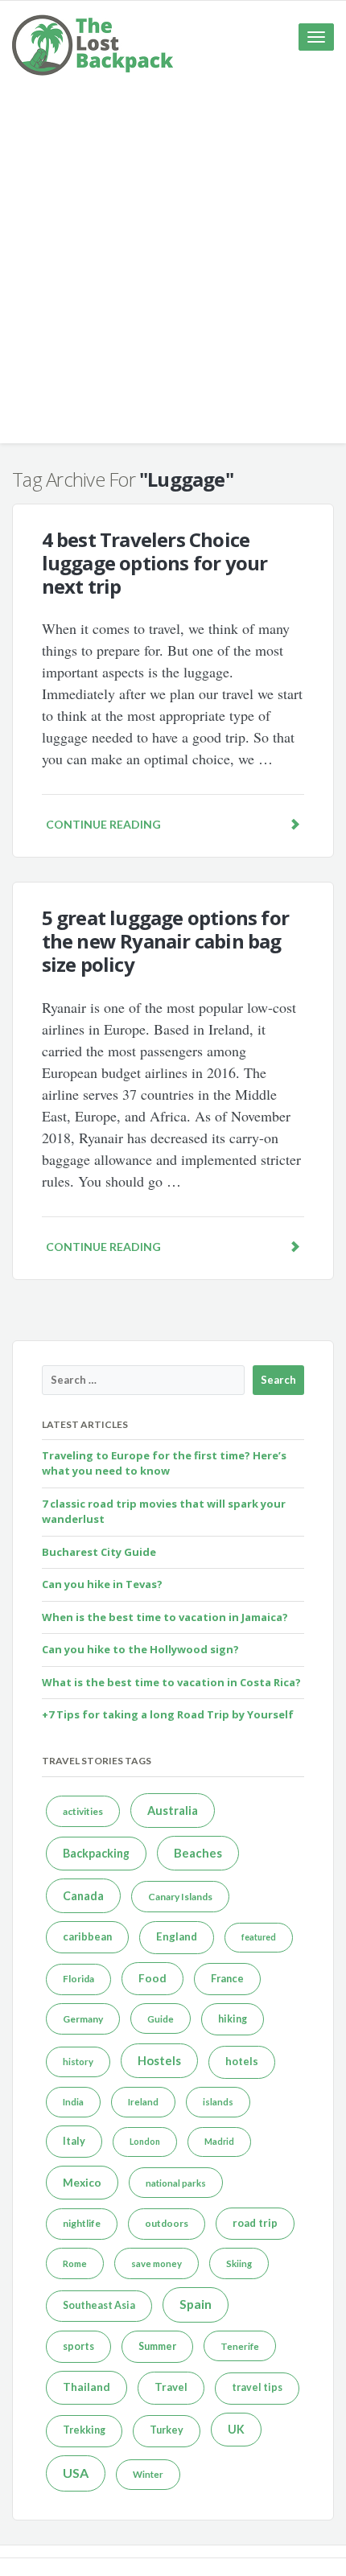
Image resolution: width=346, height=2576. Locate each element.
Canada (83, 1896)
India (73, 2102)
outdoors (167, 2223)
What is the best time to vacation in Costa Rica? (171, 1682)
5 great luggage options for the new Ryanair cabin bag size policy (165, 941)
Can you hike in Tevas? (102, 1584)
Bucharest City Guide (99, 1552)
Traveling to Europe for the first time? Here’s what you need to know (164, 1463)
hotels (242, 2061)
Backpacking (96, 1853)
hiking (233, 2019)
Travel (171, 2387)
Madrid (219, 2141)
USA (76, 2473)
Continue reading (103, 824)
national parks (176, 2183)
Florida (78, 1979)
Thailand (86, 2387)
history (78, 2062)
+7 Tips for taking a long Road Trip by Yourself (168, 1714)
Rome (75, 2263)
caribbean (87, 1936)
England (177, 1936)
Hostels (159, 2060)
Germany (83, 2019)
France (227, 1978)
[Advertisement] (173, 270)
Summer (157, 2346)
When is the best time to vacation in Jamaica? (165, 1617)
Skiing (239, 2263)
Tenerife (240, 2346)
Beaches (198, 1853)
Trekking (84, 2430)
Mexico (82, 2183)
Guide (161, 2019)
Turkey (167, 2430)
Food (152, 1978)
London (145, 2141)
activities (83, 1811)
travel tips (257, 2387)
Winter (148, 2474)
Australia (173, 1811)
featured (259, 1937)
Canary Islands (180, 1897)
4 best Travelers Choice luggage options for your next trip (155, 563)
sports (78, 2346)
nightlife (82, 2223)
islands (218, 2102)
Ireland (143, 2102)
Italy (74, 2141)
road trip (255, 2223)
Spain (196, 2304)
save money (157, 2263)
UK (236, 2429)
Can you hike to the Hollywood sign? (140, 1649)
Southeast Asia (99, 2305)
